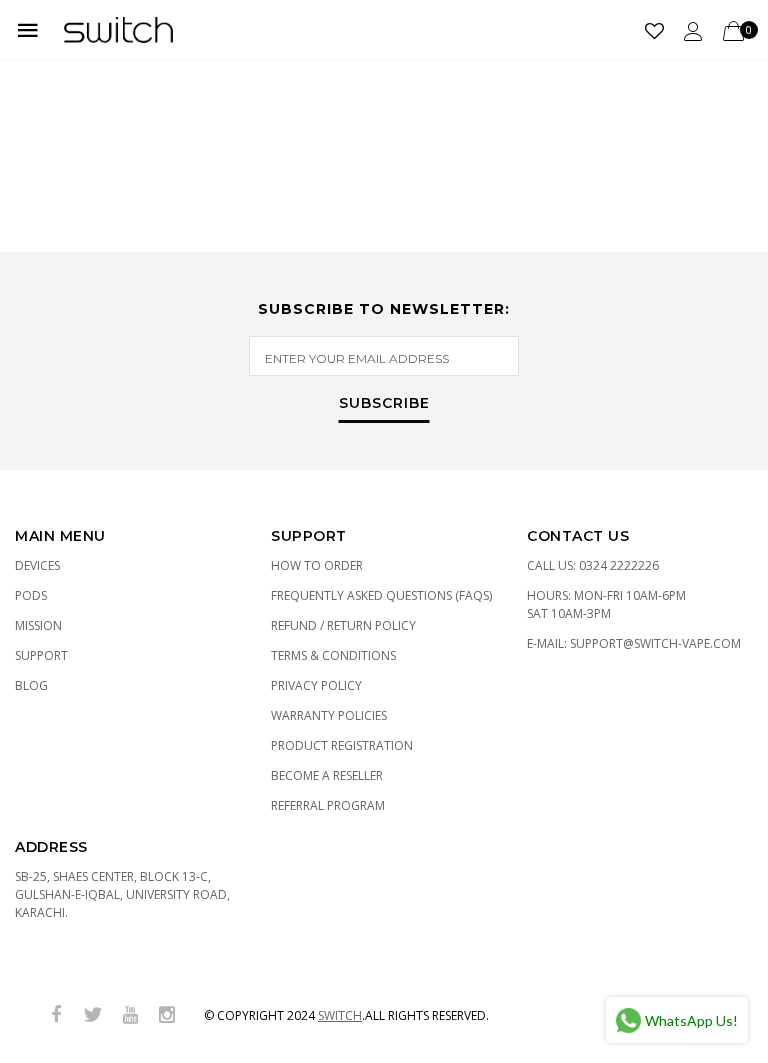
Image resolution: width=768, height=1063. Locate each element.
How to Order (317, 565)
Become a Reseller (327, 775)
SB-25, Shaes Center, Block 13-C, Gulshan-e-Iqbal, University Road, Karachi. (122, 894)
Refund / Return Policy (343, 625)
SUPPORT (41, 655)
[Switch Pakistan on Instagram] (167, 1015)
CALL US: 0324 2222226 (593, 565)
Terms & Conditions (333, 655)
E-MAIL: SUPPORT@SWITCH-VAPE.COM (634, 643)
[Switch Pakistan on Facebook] (56, 1015)
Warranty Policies (329, 715)
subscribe (384, 404)
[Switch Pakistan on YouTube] (130, 1015)
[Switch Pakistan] (118, 30)
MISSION (38, 625)
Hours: (606, 604)
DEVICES (37, 565)
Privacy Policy (316, 685)
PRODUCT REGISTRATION (342, 745)
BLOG (31, 685)
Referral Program (328, 805)
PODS (31, 595)
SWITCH (340, 1015)
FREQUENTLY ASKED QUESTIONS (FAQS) (381, 595)
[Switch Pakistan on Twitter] (93, 1015)
